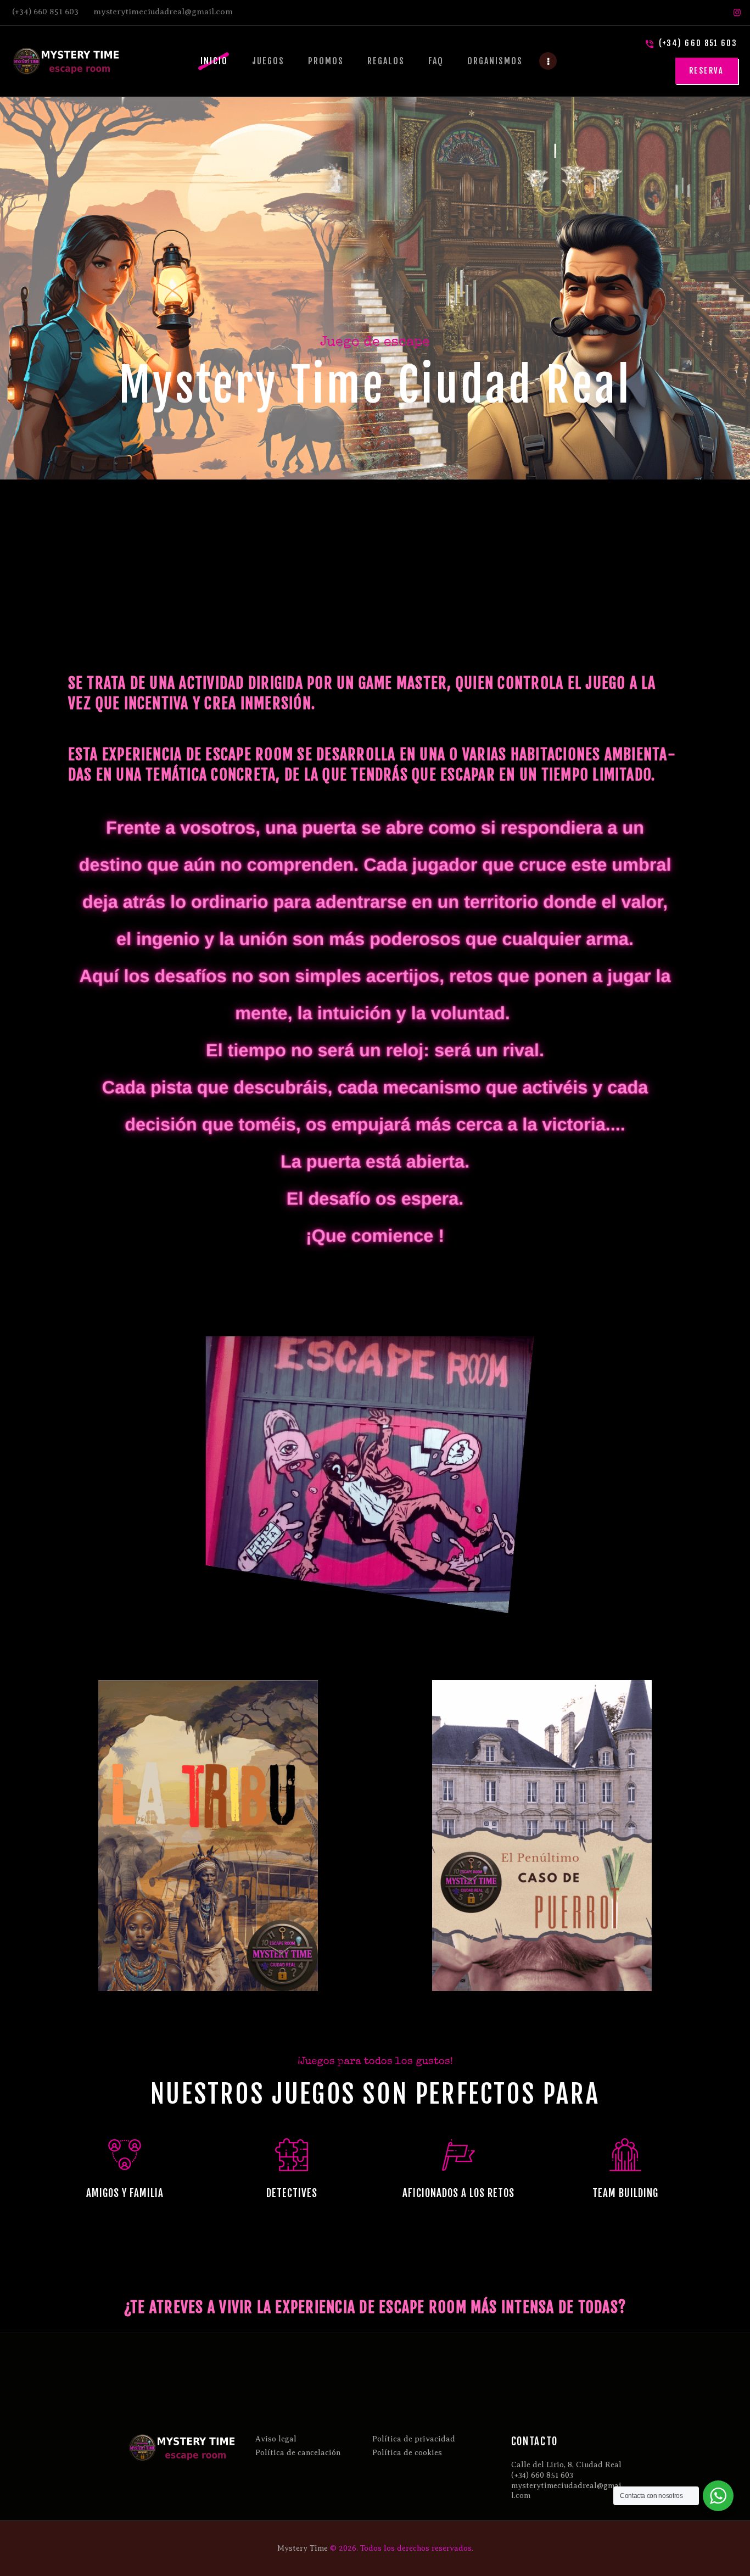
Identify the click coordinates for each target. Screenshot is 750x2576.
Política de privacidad (414, 2439)
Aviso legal (276, 2439)
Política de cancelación (298, 2453)
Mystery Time (303, 2548)
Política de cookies (407, 2453)
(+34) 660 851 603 (542, 2475)
